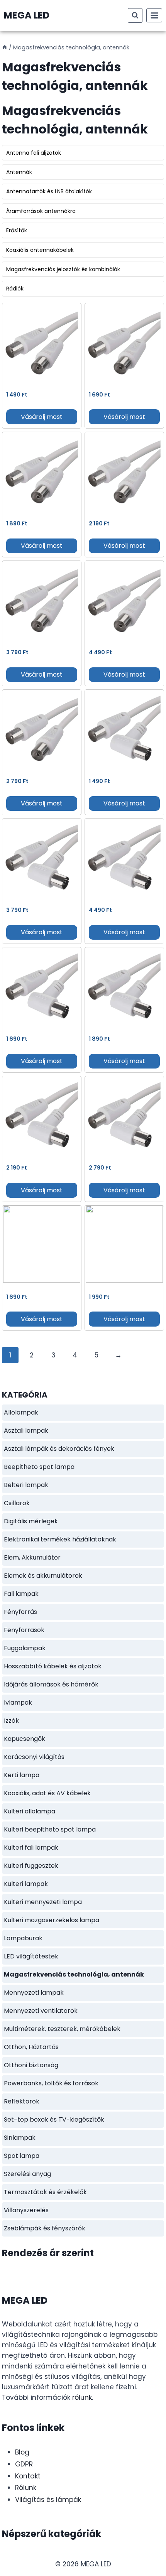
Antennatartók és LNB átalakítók (49, 191)
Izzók (11, 1721)
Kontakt (28, 2476)
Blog (22, 2452)
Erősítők (17, 230)
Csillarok (17, 1503)
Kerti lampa (22, 1775)
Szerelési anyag (27, 2174)
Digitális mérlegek (31, 1521)
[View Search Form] (135, 15)
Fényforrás (20, 1612)
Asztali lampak (26, 1431)
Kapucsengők (25, 1739)
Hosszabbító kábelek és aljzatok (53, 1666)
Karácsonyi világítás (34, 1757)
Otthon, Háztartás (31, 2047)
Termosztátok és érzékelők (45, 2192)
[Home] (5, 47)
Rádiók (15, 289)
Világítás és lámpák (48, 2500)
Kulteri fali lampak (31, 1848)
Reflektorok (22, 2101)
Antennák (19, 172)
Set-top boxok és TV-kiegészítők (54, 2119)
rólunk (82, 2397)
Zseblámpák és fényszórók (45, 2228)
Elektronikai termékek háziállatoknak (60, 1539)
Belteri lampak (26, 1485)
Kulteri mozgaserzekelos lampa (52, 1920)
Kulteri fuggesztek (31, 1866)
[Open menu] (154, 15)
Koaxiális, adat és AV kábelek (47, 1793)
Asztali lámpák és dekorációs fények (59, 1449)
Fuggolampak (25, 1648)
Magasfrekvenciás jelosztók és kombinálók (63, 269)
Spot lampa (22, 2156)
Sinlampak (20, 2138)
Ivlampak (18, 1702)
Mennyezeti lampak (34, 1993)
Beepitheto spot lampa (39, 1467)
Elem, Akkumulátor (32, 1557)
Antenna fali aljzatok (34, 153)
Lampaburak (23, 1938)
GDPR (24, 2464)
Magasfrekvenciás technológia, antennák (74, 1974)
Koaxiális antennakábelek (40, 250)
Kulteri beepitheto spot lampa (50, 1829)
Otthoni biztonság (31, 2065)
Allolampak (21, 1412)
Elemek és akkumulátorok (43, 1576)
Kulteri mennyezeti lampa (43, 1902)
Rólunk (26, 2488)
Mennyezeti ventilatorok (41, 2011)
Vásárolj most (42, 417)
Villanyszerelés (26, 2210)
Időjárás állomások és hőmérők (51, 1684)
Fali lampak (21, 1594)
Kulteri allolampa (30, 1811)
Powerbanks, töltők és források (51, 2083)
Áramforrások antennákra (41, 211)
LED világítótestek (31, 1956)
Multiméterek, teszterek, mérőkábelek (62, 2029)
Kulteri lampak (26, 1884)
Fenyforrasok (24, 1630)
